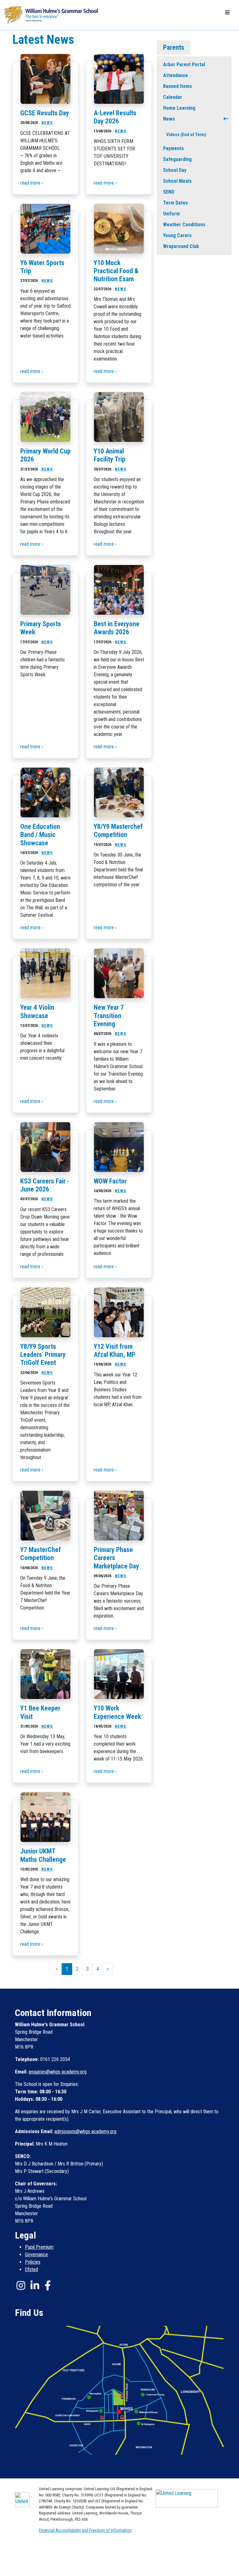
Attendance (176, 75)
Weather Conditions (184, 225)
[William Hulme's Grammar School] (51, 14)
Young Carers (177, 235)
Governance (36, 2255)
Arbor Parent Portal (184, 64)
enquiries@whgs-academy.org (58, 2072)
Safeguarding (177, 159)
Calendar (173, 97)
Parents (174, 47)
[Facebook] (48, 2285)
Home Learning (179, 108)
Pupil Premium (39, 2247)
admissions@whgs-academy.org (85, 2131)
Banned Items (178, 86)
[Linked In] (35, 2285)
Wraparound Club (181, 246)
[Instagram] (21, 2285)
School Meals (177, 181)
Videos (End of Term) (186, 135)
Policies (33, 2262)
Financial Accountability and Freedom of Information (85, 2530)
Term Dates (176, 203)
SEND (169, 192)
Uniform (171, 214)
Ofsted (31, 2269)
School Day (175, 170)
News (169, 119)
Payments (173, 148)
